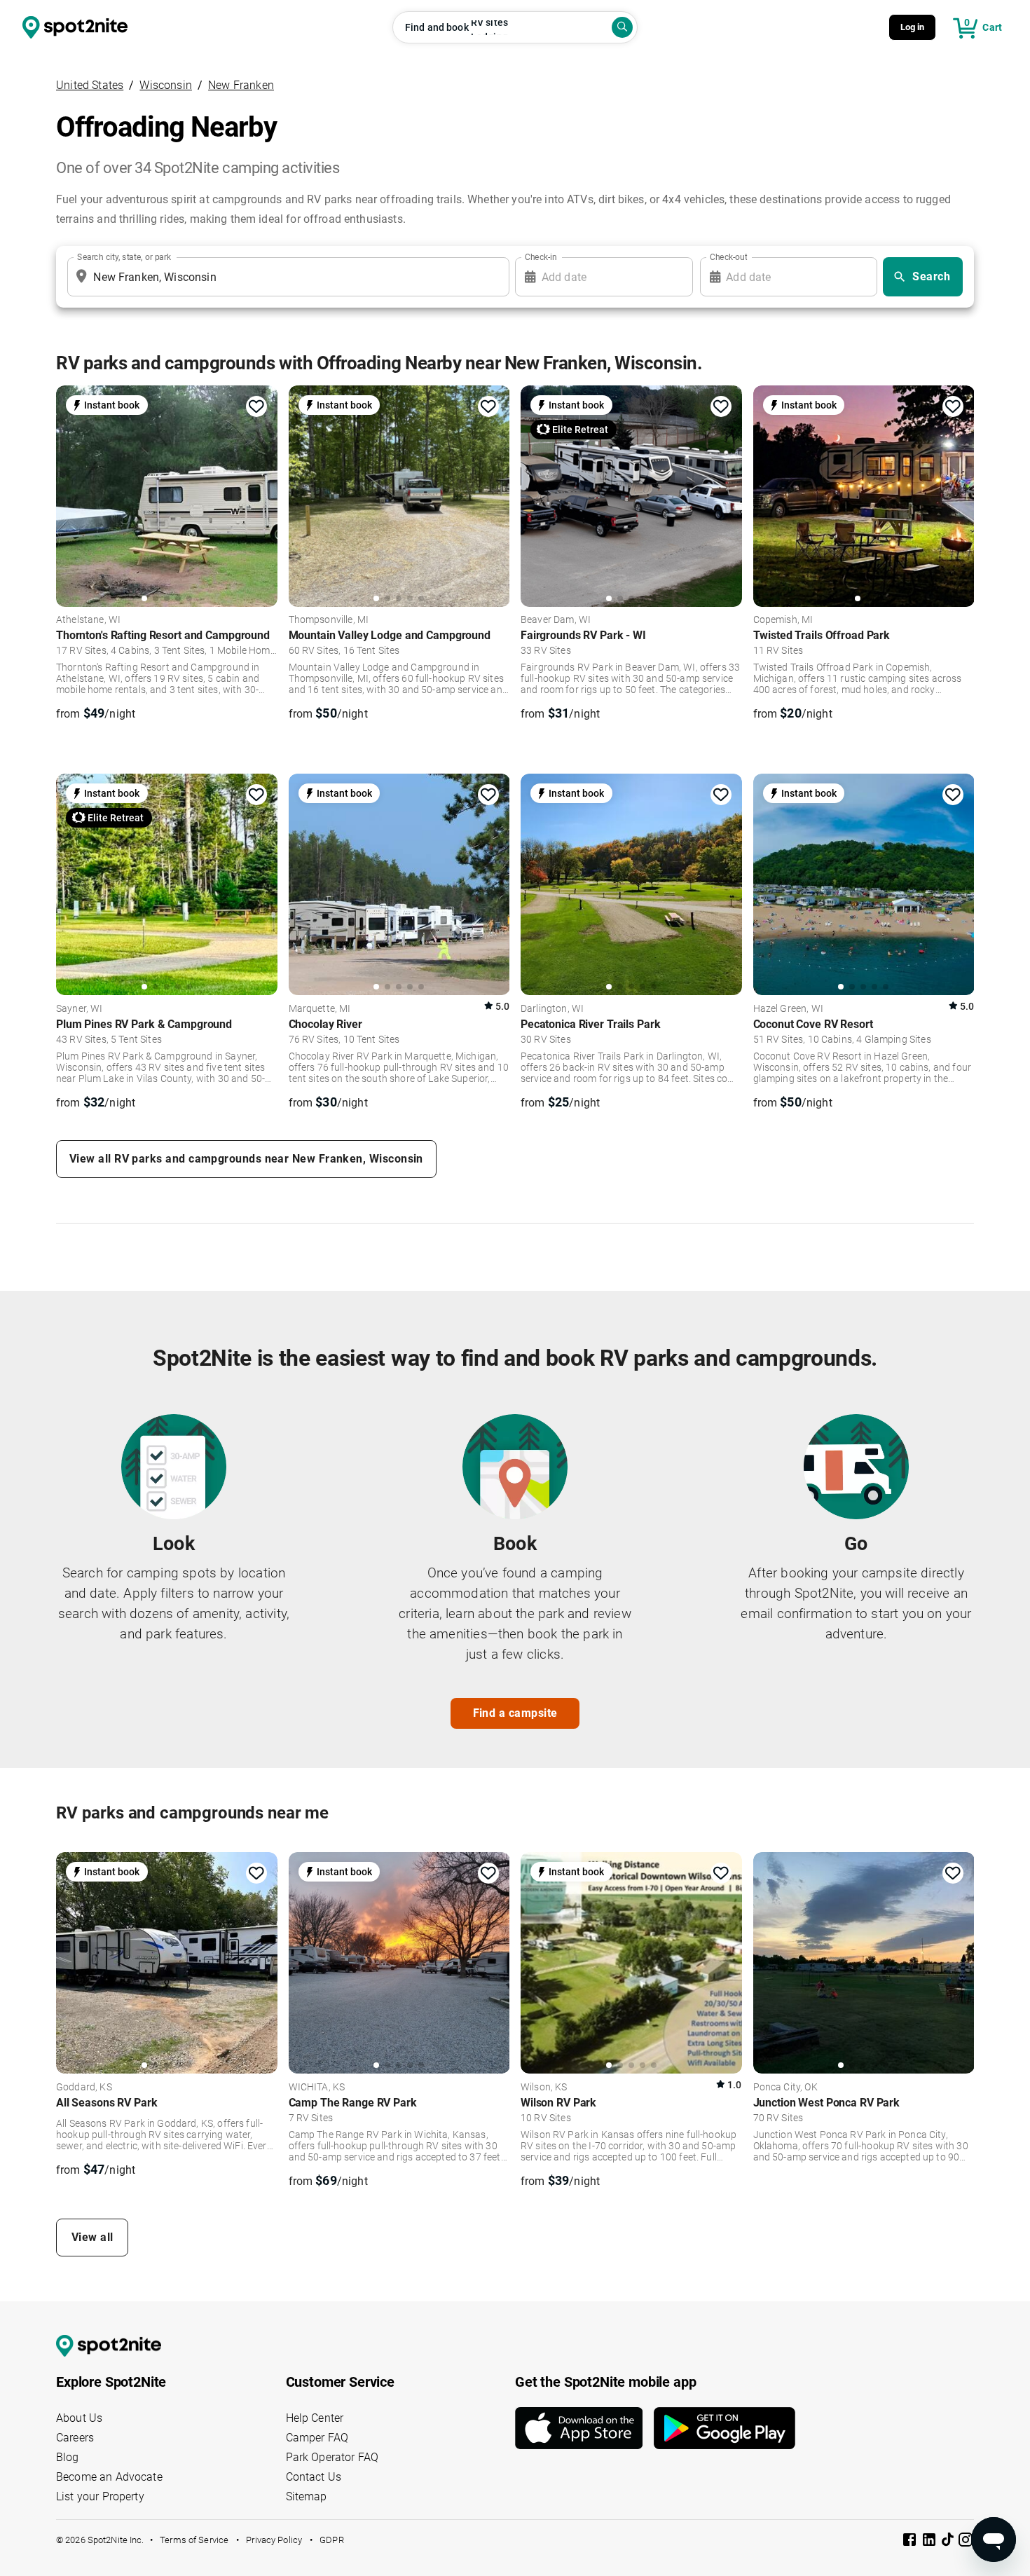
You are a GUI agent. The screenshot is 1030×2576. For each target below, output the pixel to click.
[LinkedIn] (931, 2542)
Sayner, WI (80, 1009)
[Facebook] (911, 2542)
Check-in (541, 257)
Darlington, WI (552, 1009)
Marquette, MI (320, 1009)
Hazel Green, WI (788, 1009)
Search (931, 276)
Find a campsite (515, 1713)
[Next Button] (262, 1962)
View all (92, 2237)
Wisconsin (166, 85)
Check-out (729, 257)
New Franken (241, 85)
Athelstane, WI (88, 620)
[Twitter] (949, 2541)
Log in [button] (913, 27)
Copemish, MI (783, 620)
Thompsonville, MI (329, 620)
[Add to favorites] (256, 406)
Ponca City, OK (785, 2088)
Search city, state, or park (124, 257)
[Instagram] (966, 2542)
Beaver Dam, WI (556, 620)
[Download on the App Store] (584, 2428)
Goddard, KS (84, 2088)
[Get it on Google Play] (725, 2428)
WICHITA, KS (317, 2088)
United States (90, 85)
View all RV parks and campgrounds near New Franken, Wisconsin (246, 1159)
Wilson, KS (544, 2088)
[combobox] (286, 277)
